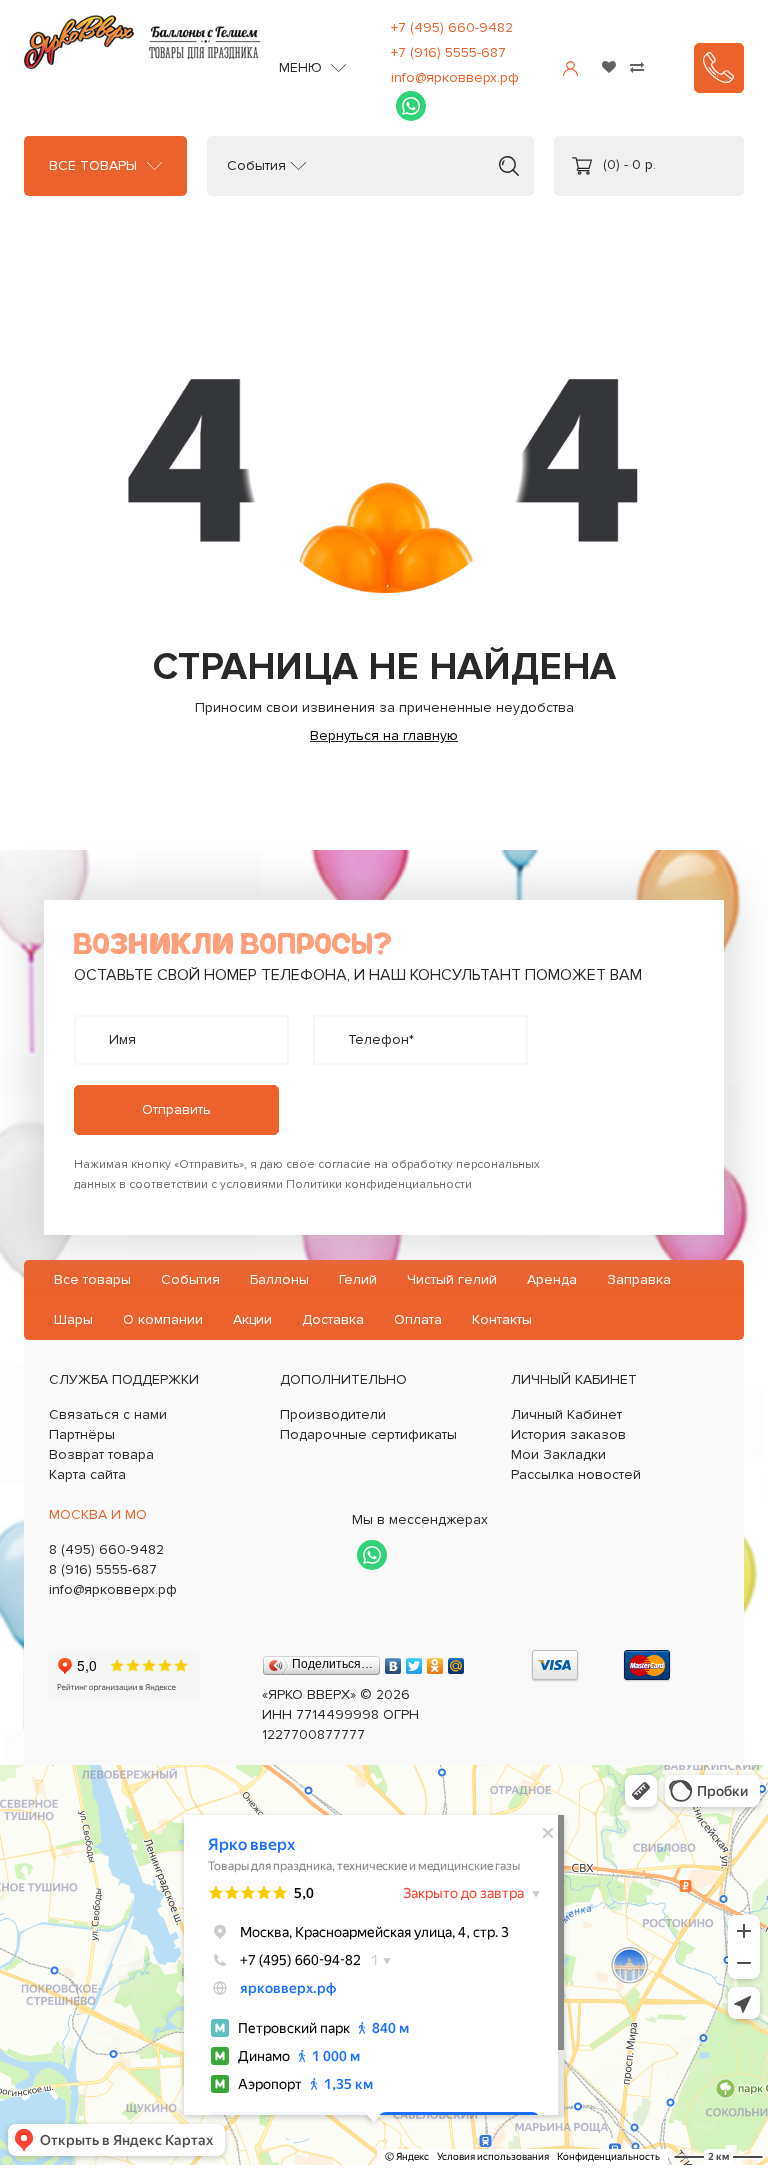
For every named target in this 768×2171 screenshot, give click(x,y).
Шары (73, 1319)
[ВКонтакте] (393, 1661)
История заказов (568, 1434)
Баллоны (279, 1279)
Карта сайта (87, 1474)
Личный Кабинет (566, 1414)
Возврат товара (101, 1454)
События (256, 166)
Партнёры (82, 1434)
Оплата (418, 1319)
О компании (163, 1319)
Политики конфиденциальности (379, 1184)
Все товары (93, 166)
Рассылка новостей (576, 1474)
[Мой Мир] (456, 1661)
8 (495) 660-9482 (106, 1549)
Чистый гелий (452, 1279)
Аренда (552, 1279)
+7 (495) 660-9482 (452, 27)
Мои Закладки (558, 1454)
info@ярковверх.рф (455, 77)
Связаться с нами (108, 1414)
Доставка (333, 1319)
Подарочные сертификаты (368, 1434)
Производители (333, 1414)
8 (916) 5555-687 (103, 1569)
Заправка (639, 1279)
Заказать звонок (719, 68)
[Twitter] (414, 1661)
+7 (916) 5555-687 (448, 52)
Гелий (358, 1279)
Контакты (502, 1319)
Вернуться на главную (384, 735)
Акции (252, 1319)
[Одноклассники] (435, 1661)
